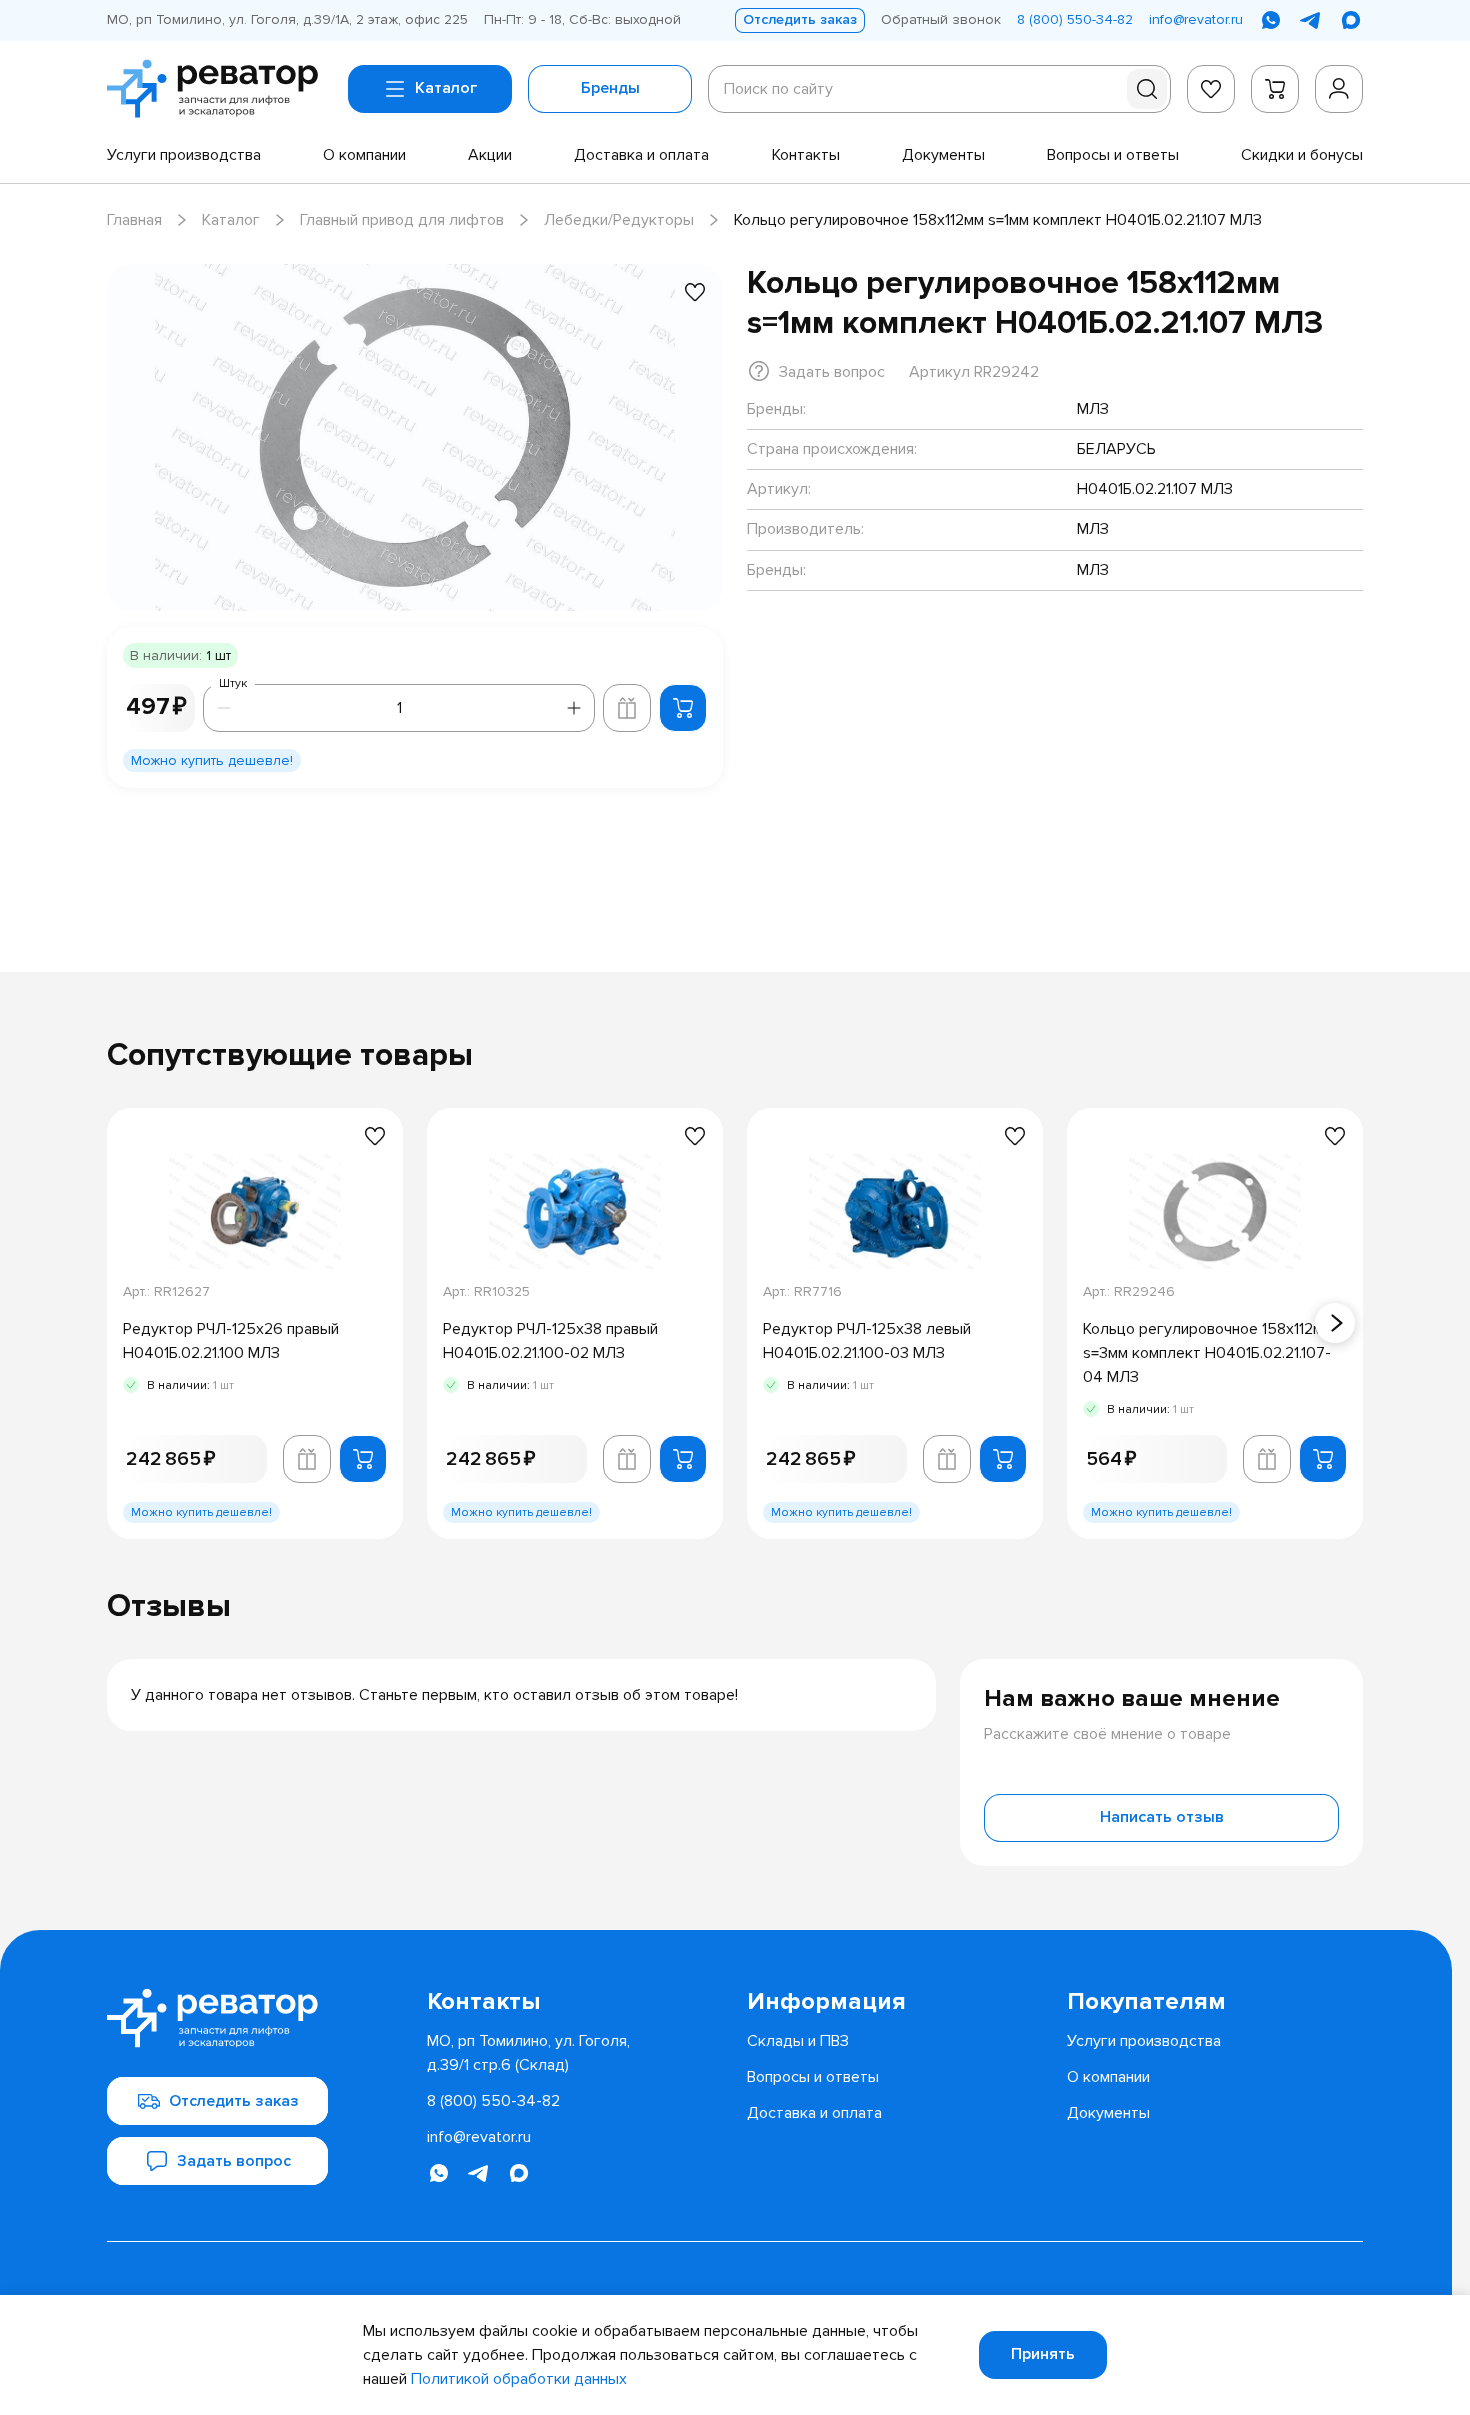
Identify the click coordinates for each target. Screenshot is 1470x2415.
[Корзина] (1275, 89)
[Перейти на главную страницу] (219, 89)
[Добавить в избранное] (695, 292)
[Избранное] (1211, 89)
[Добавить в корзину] (683, 708)
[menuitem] (184, 155)
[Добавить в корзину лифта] (627, 708)
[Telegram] (1311, 20)
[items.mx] (1351, 20)
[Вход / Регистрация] (1339, 89)
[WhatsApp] (1271, 20)
